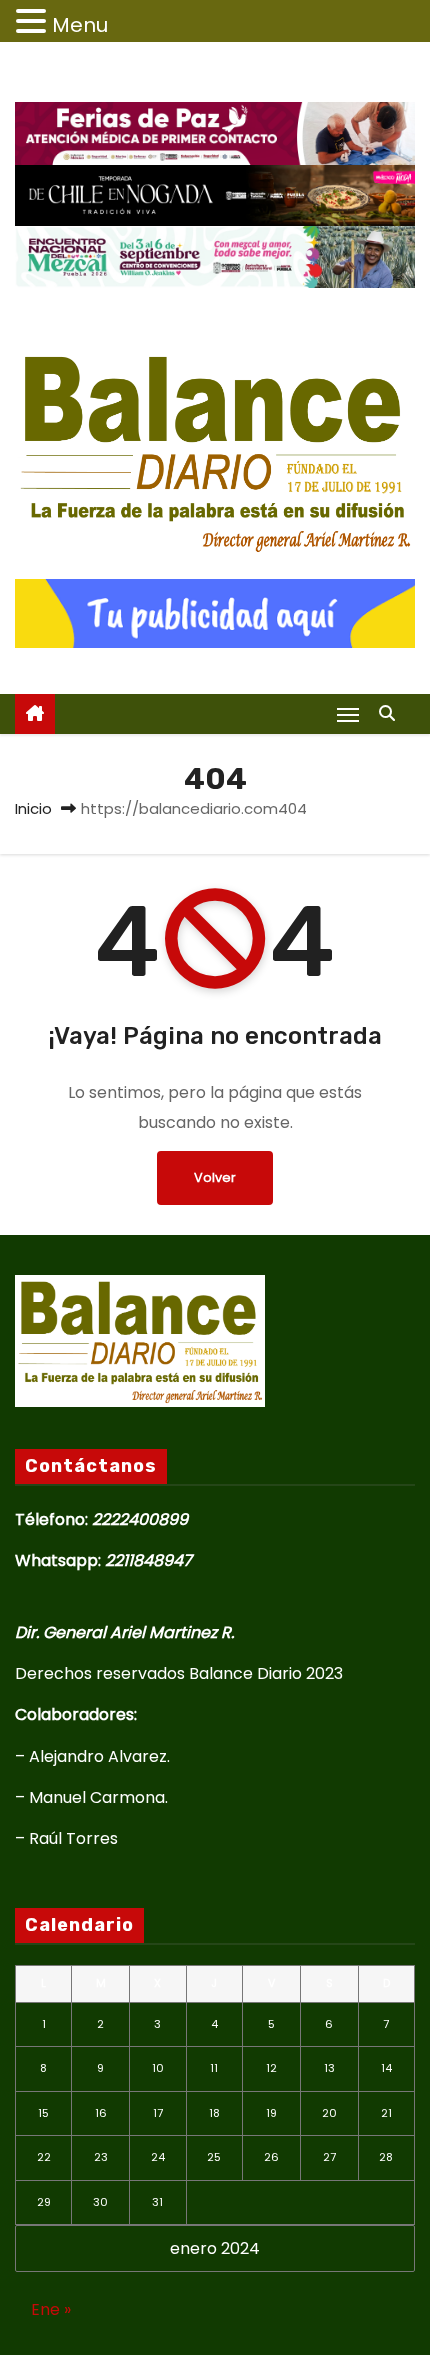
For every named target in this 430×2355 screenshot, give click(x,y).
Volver (215, 1177)
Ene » (51, 2309)
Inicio (33, 808)
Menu (80, 25)
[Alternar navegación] (348, 714)
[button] (392, 713)
